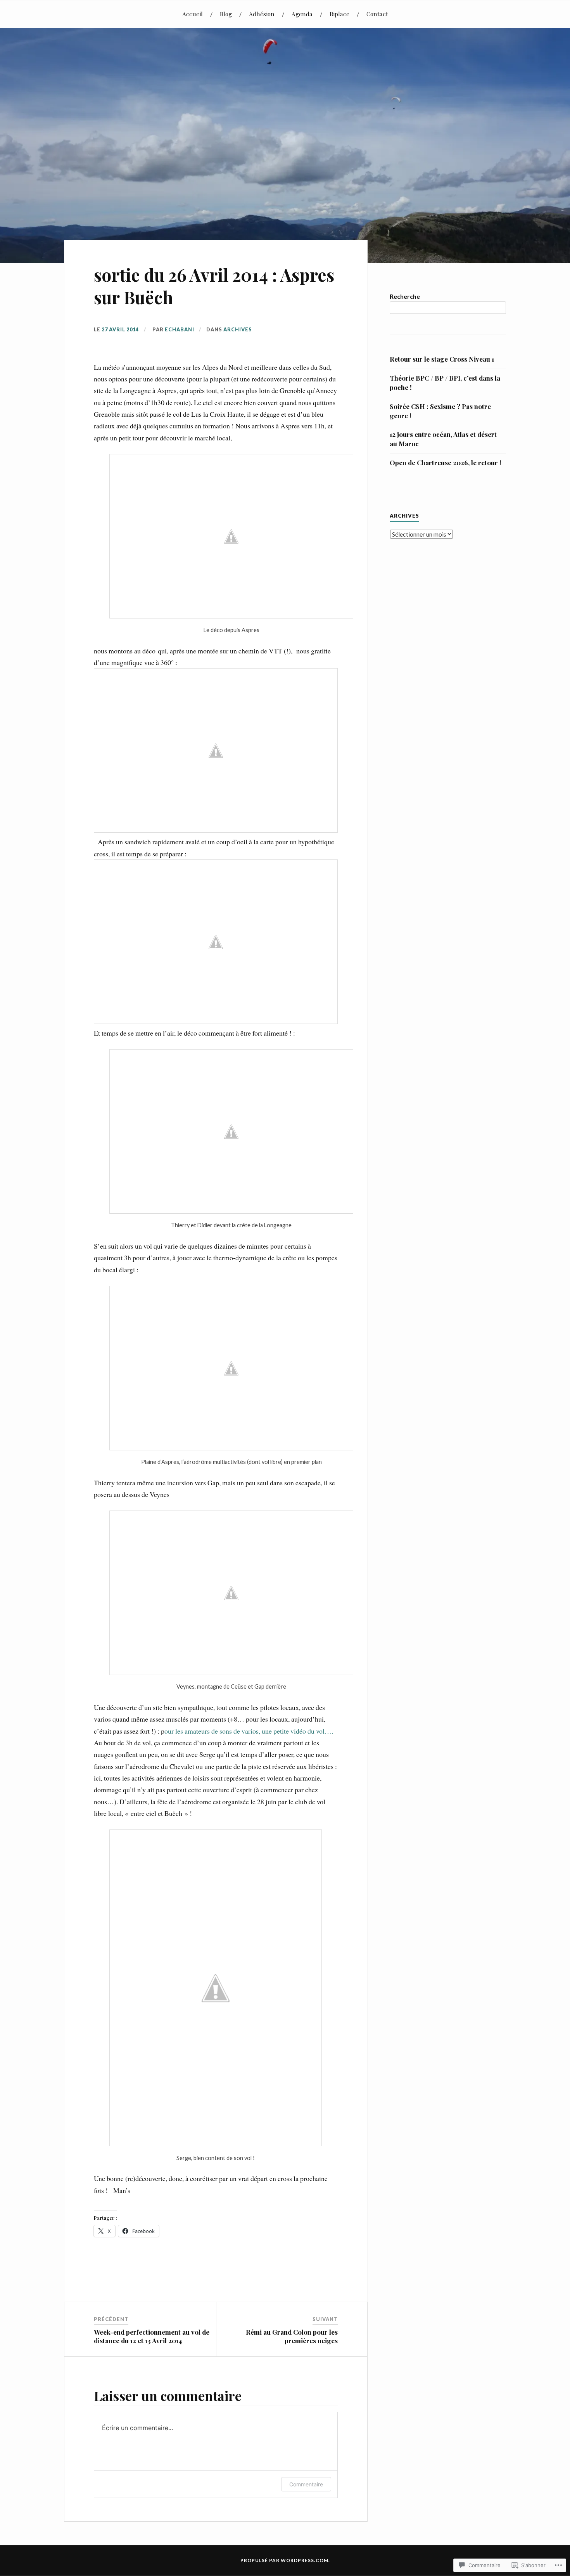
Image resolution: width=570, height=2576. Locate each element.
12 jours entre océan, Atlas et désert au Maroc (443, 439)
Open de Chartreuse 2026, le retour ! (446, 463)
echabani (180, 329)
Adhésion (262, 14)
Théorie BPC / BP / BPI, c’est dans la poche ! (445, 383)
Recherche (405, 296)
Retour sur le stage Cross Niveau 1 (442, 359)
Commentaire (306, 2484)
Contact (377, 14)
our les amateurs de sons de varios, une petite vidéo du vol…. (249, 1731)
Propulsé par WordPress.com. (285, 2560)
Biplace (339, 14)
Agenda (302, 14)
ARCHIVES (238, 329)
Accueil (193, 14)
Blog (226, 14)
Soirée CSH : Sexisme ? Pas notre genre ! (440, 411)
